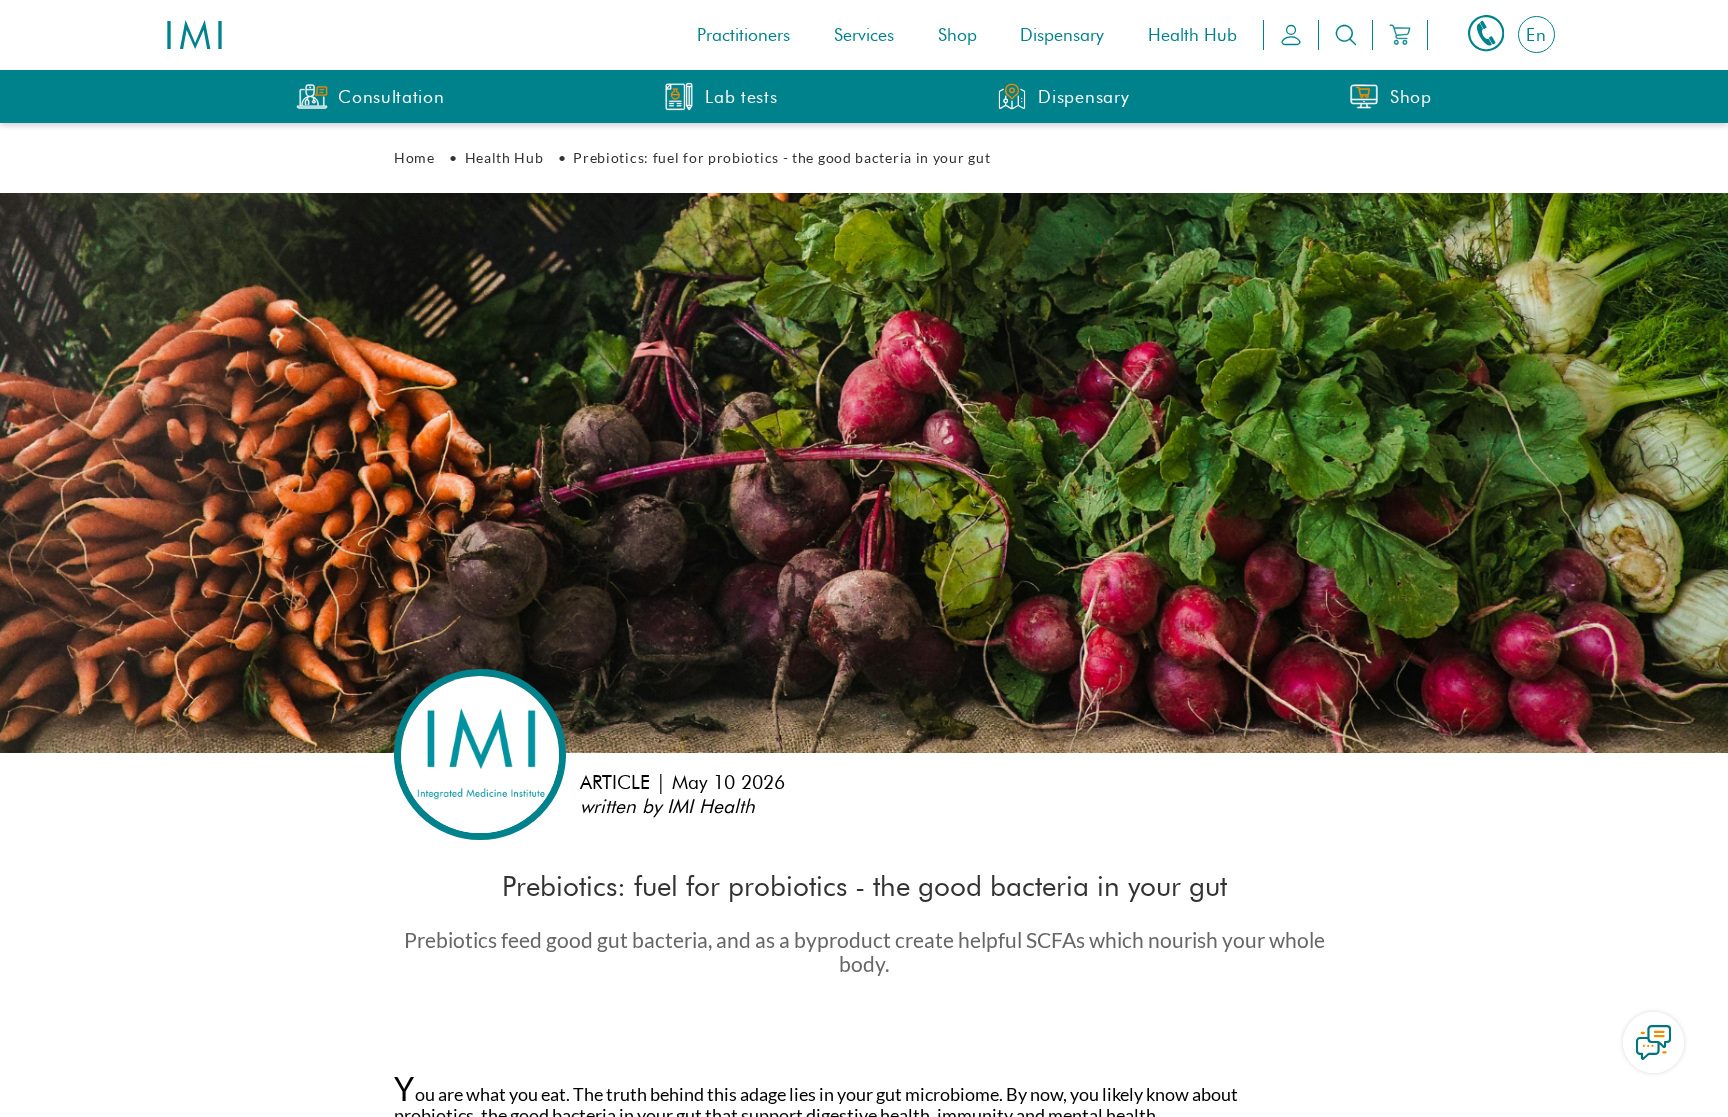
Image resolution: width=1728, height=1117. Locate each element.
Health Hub (1192, 34)
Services (864, 34)
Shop (957, 34)
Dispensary (1062, 34)
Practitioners (743, 34)
